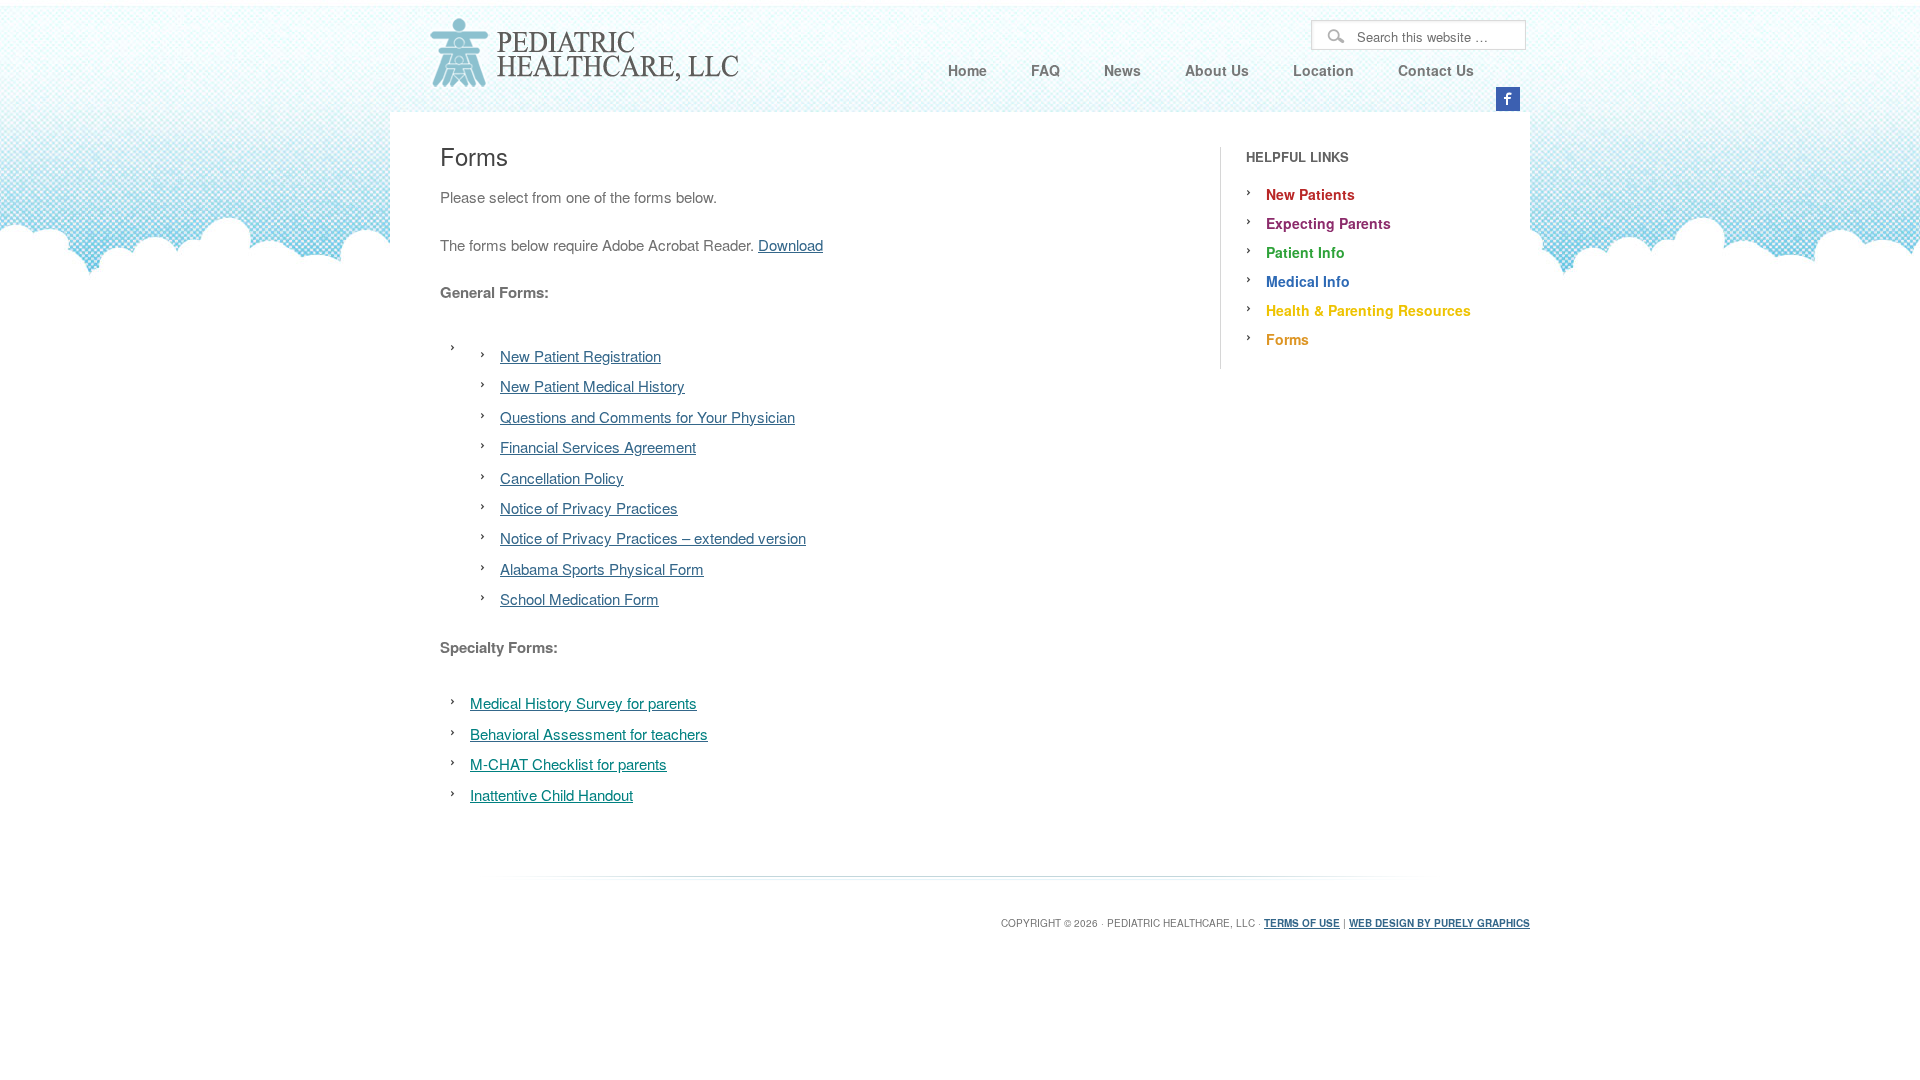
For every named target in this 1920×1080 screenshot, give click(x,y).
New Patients (1310, 194)
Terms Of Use (1302, 923)
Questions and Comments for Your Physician (647, 416)
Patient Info (1305, 252)
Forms (1287, 339)
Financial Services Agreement (598, 446)
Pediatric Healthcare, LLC (570, 56)
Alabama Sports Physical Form (602, 568)
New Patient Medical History (592, 385)
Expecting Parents (1328, 223)
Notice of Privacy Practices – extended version (653, 537)
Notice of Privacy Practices (589, 507)
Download (790, 244)
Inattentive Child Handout (551, 794)
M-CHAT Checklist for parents (568, 763)
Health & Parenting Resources (1368, 310)
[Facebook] (1508, 99)
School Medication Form (579, 598)
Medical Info (1308, 281)
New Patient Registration (580, 355)
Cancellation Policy (562, 477)
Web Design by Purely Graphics (1439, 923)
